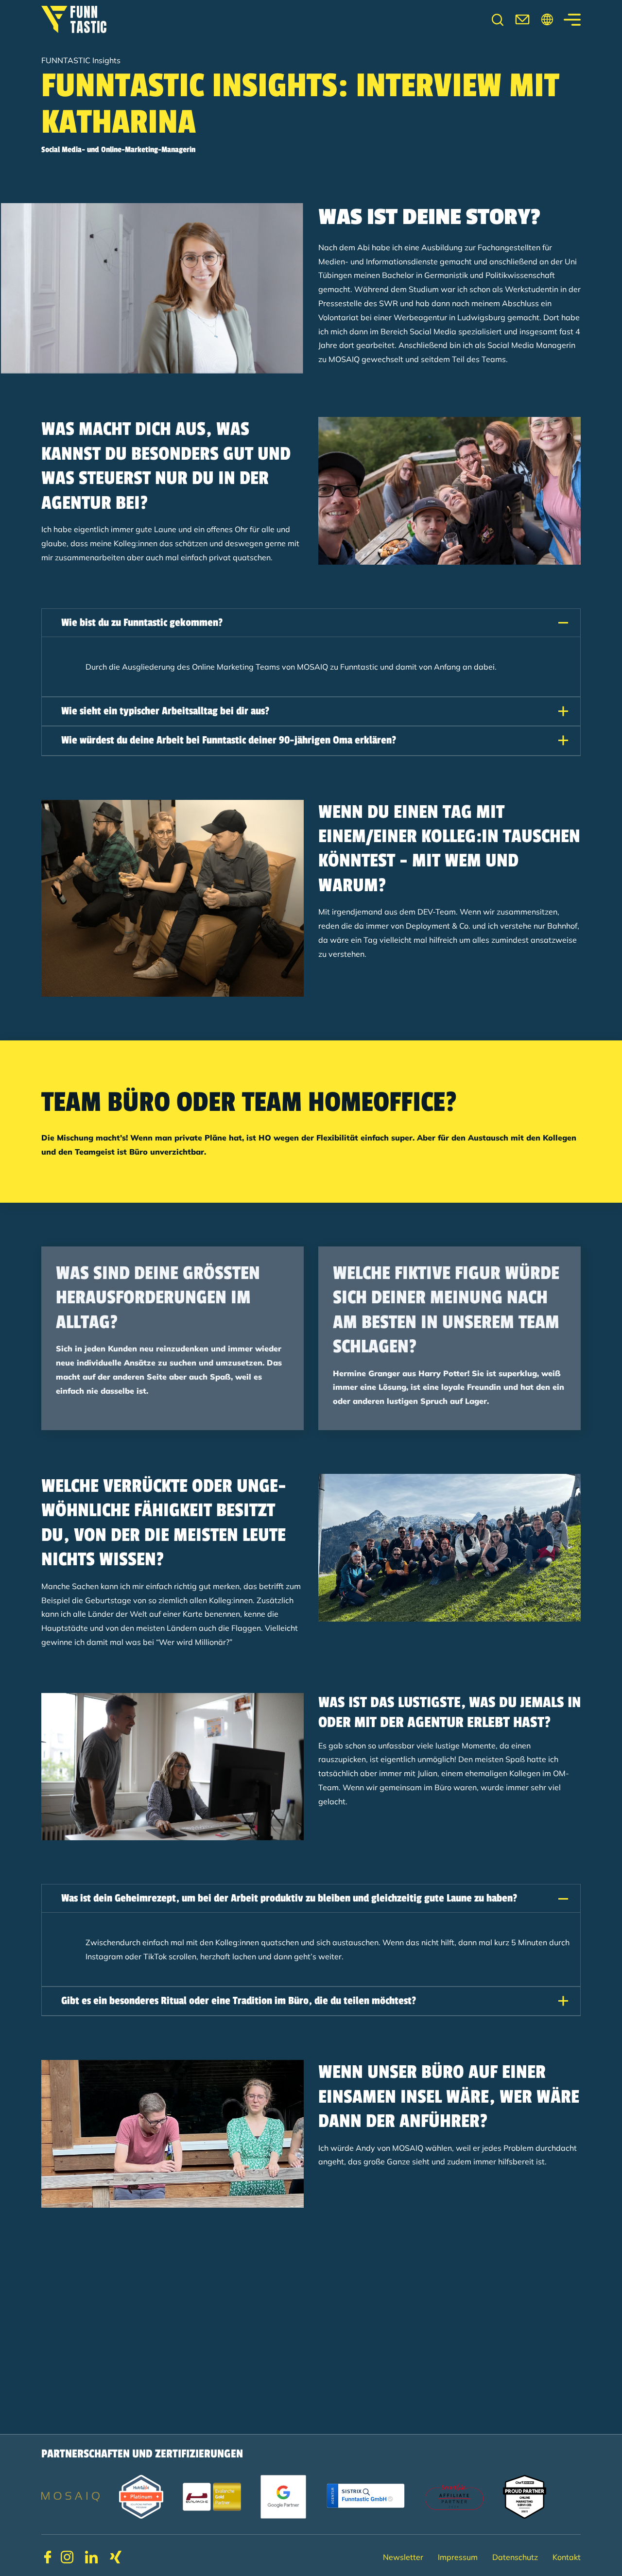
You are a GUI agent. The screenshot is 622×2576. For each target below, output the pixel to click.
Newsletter (403, 2557)
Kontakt (567, 2557)
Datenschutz (515, 2557)
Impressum (458, 2557)
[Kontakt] (522, 19)
